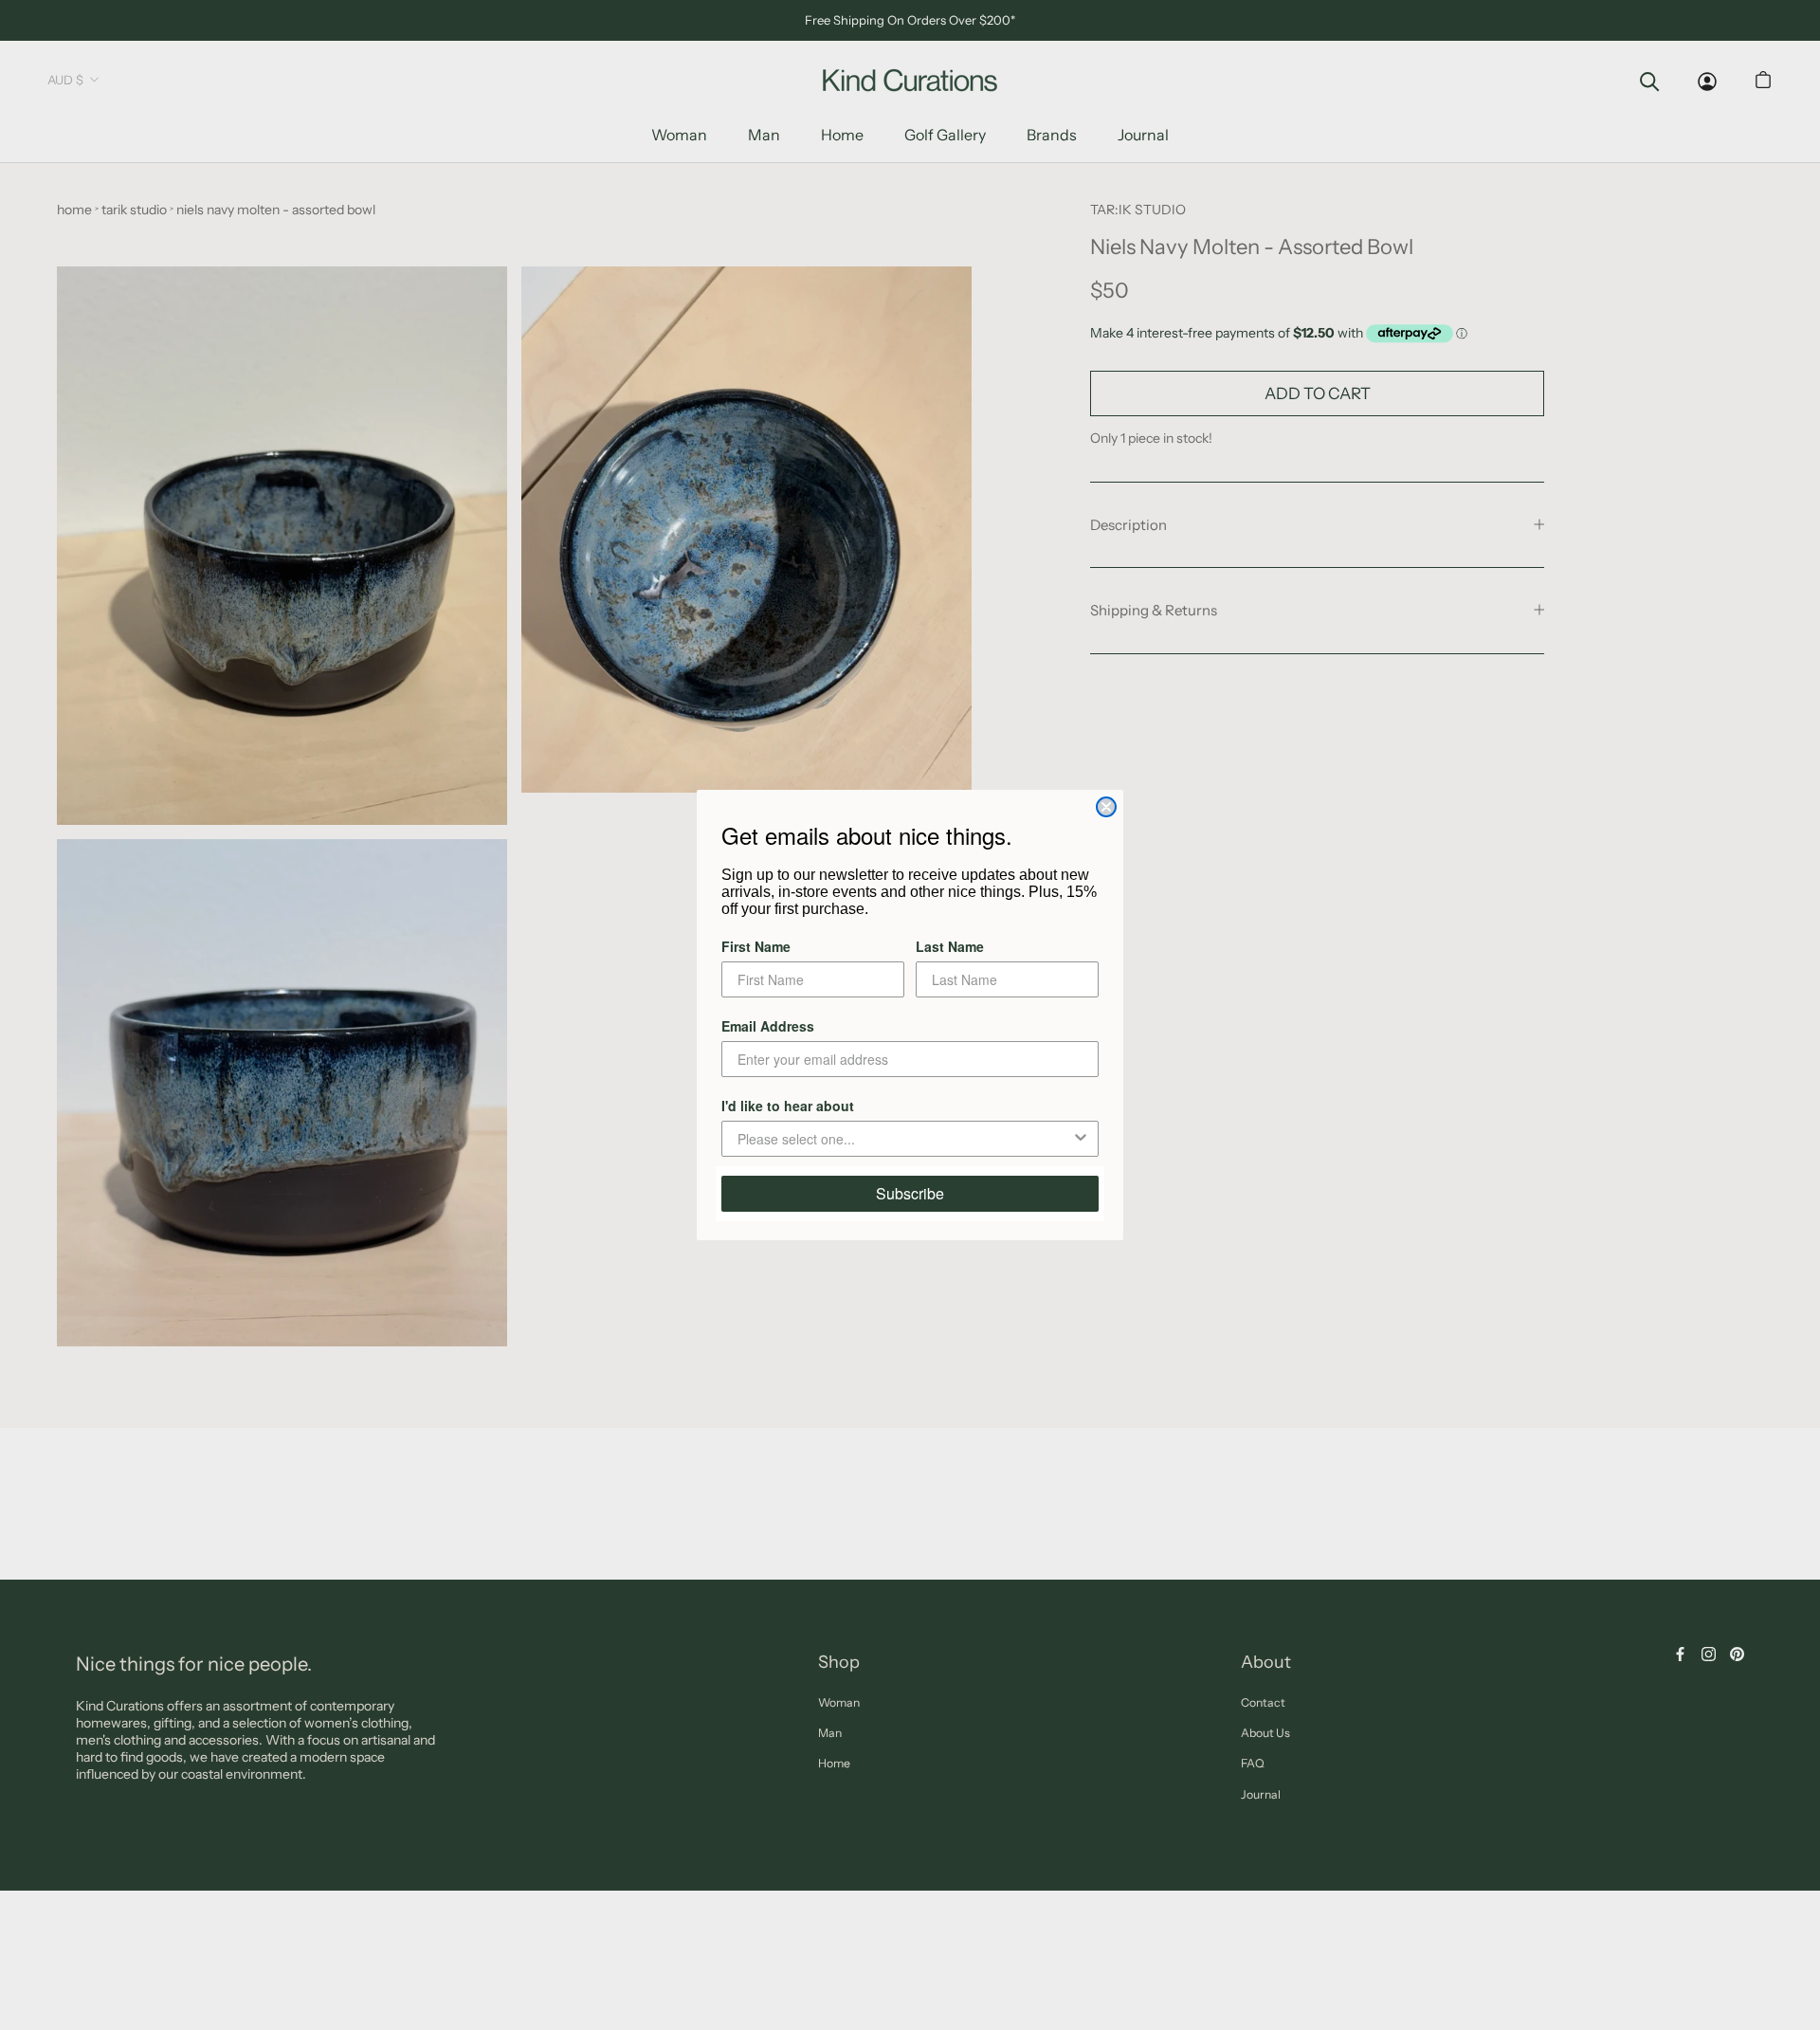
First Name (756, 946)
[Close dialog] (1106, 807)
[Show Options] (1081, 1139)
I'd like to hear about (788, 1106)
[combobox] (904, 1139)
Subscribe (910, 1193)
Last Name (950, 946)
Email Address (768, 1026)
